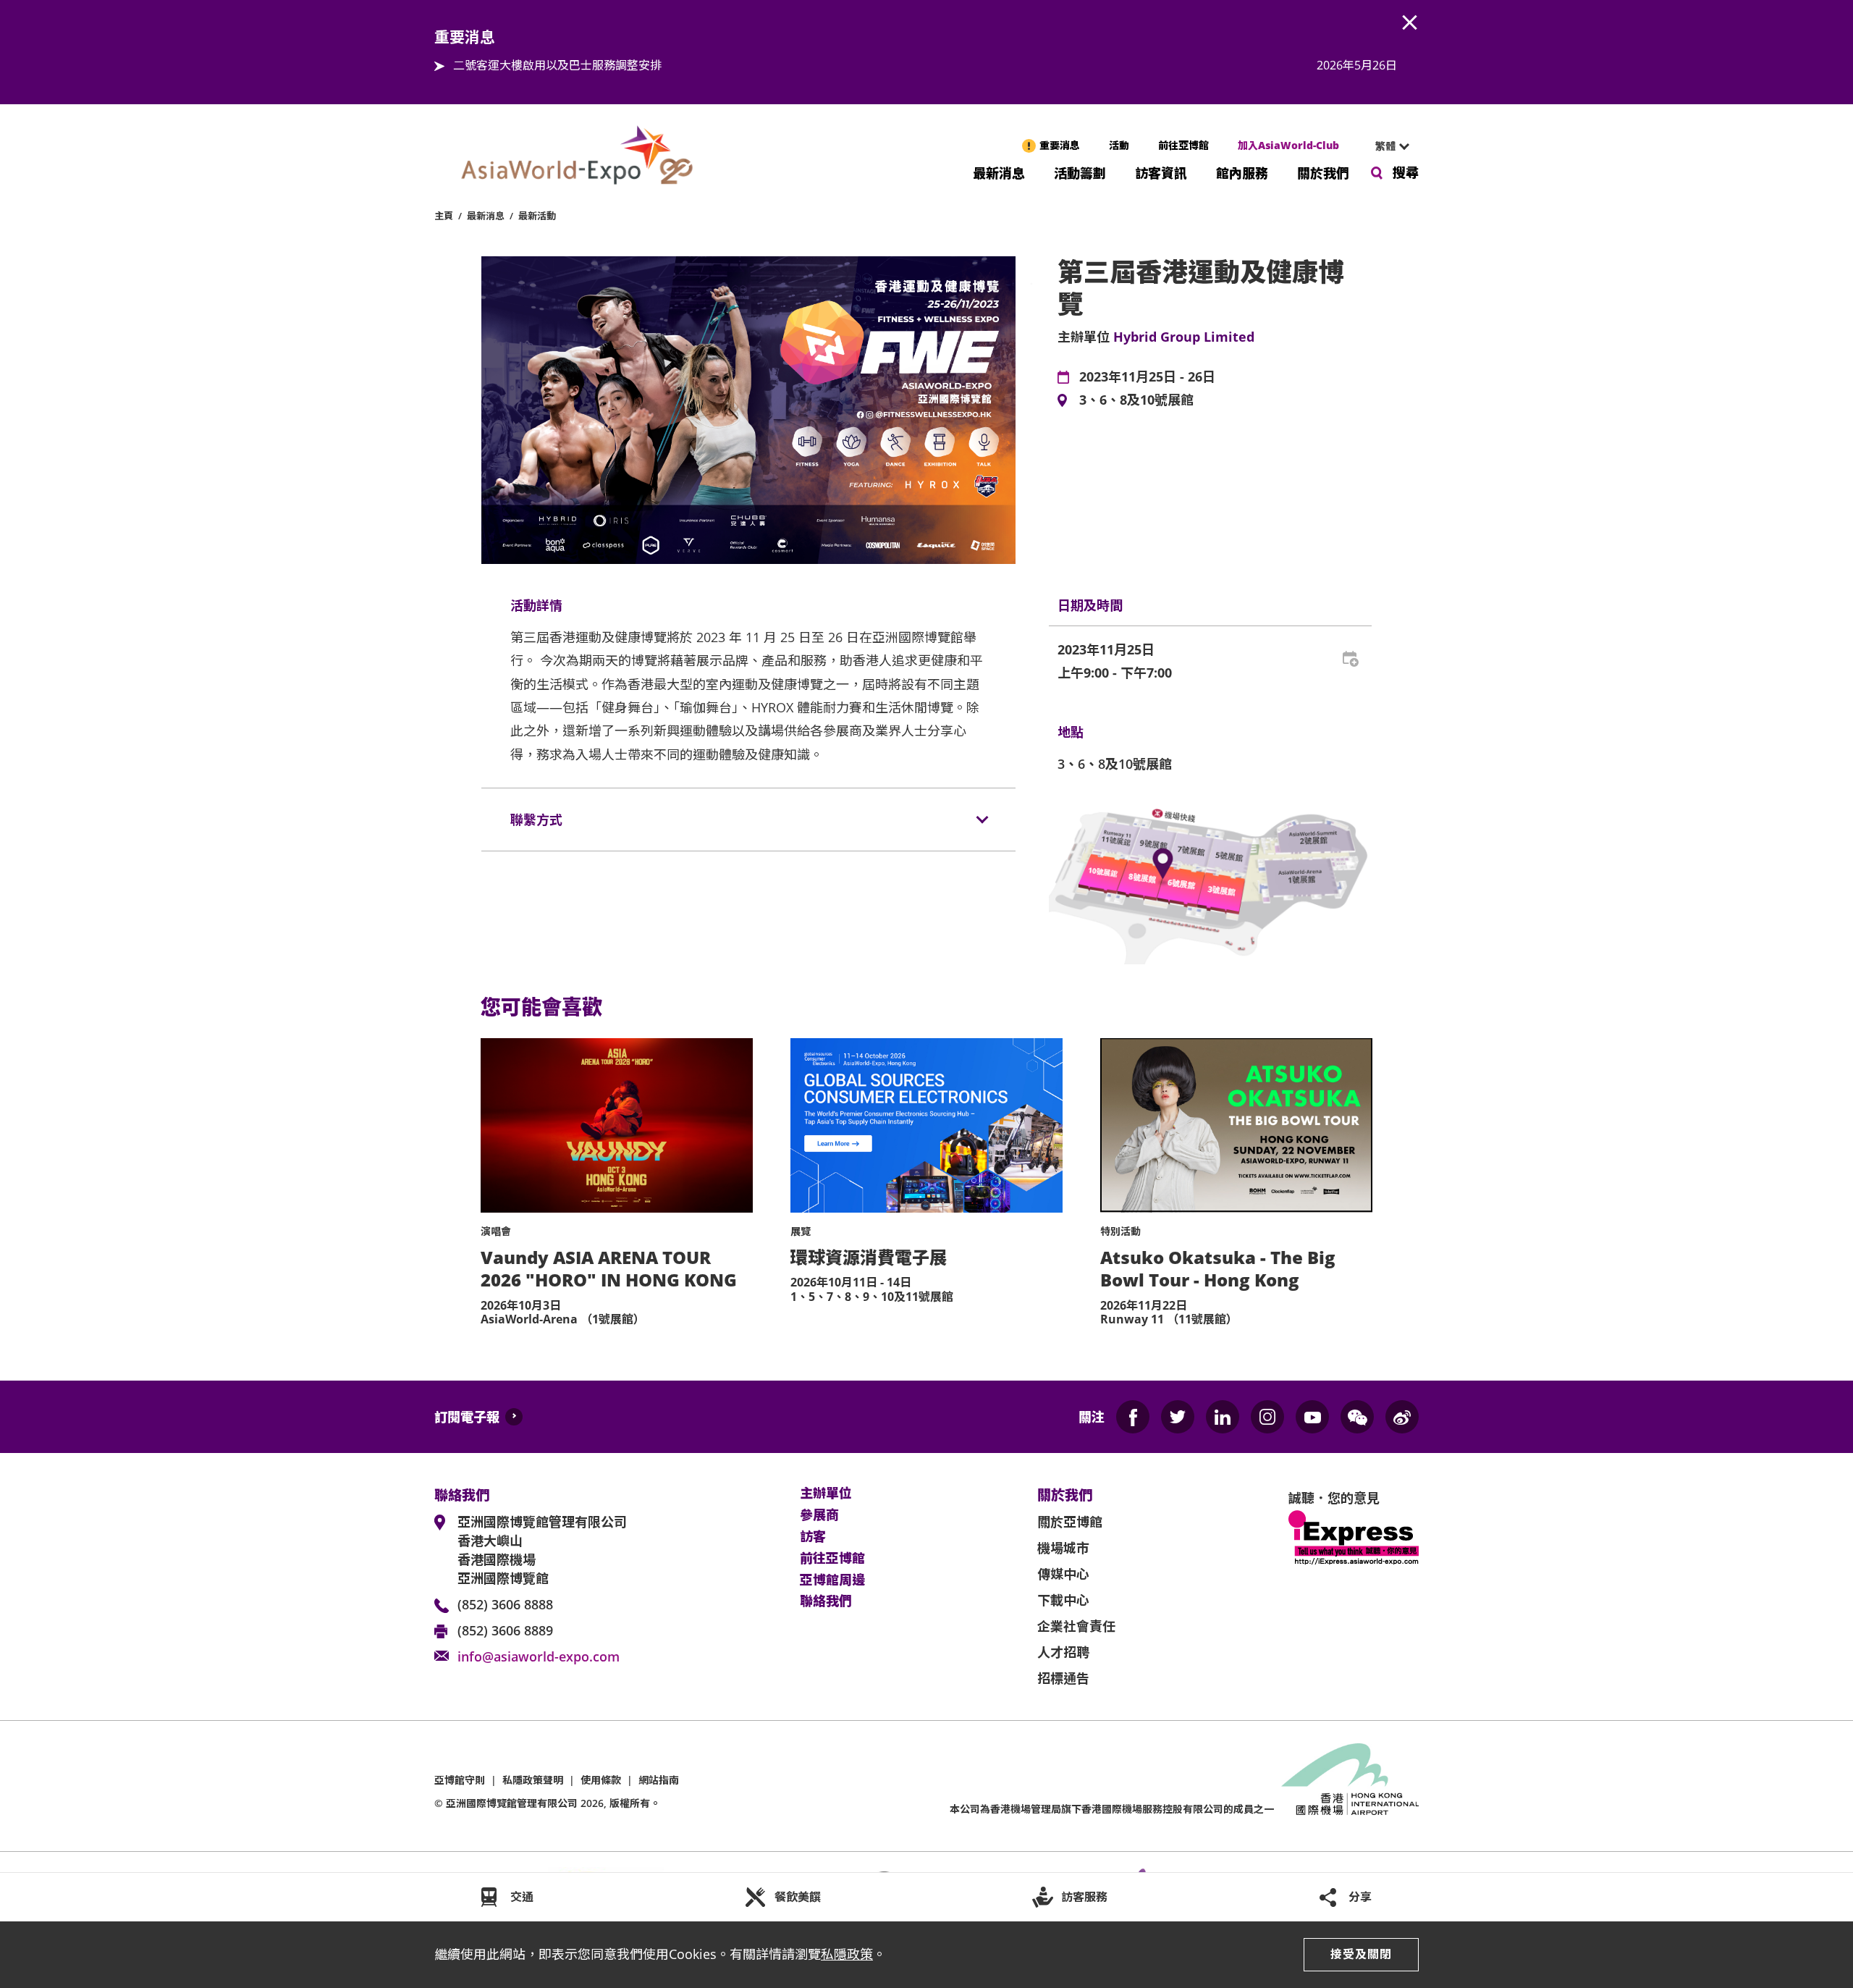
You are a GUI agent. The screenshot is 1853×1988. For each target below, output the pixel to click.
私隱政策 (847, 1954)
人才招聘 (1063, 1652)
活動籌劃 (1080, 172)
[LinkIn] (1223, 1417)
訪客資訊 (1161, 172)
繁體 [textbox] (1385, 146)
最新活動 (537, 216)
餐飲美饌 (798, 1897)
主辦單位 (826, 1494)
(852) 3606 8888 (505, 1604)
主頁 (444, 216)
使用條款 (601, 1780)
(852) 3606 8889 (505, 1630)
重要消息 (1060, 145)
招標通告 (1063, 1678)
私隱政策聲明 (533, 1780)
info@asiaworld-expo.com (539, 1656)
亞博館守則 (460, 1780)
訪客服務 (1084, 1897)
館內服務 (1242, 172)
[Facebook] (1133, 1417)
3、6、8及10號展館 (1136, 400)
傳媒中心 (1063, 1574)
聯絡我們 (826, 1601)
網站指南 (659, 1780)
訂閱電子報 (467, 1417)
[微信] (1357, 1417)
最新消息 (999, 172)
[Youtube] (1312, 1417)
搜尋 (1406, 172)
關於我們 (1323, 172)
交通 (522, 1897)
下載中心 (1063, 1600)
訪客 (813, 1537)
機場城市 (1063, 1548)
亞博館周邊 (832, 1580)
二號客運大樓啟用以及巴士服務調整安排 (557, 65)
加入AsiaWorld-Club (1288, 145)
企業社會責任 (1076, 1626)
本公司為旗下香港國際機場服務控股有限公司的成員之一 (1112, 1809)
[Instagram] (1267, 1417)
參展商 (819, 1515)
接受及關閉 (1361, 1954)
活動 (1119, 145)
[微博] (1402, 1417)
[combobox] (1386, 146)
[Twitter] (1178, 1417)
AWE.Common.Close (1410, 23)
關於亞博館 (1070, 1522)
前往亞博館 (1183, 145)
